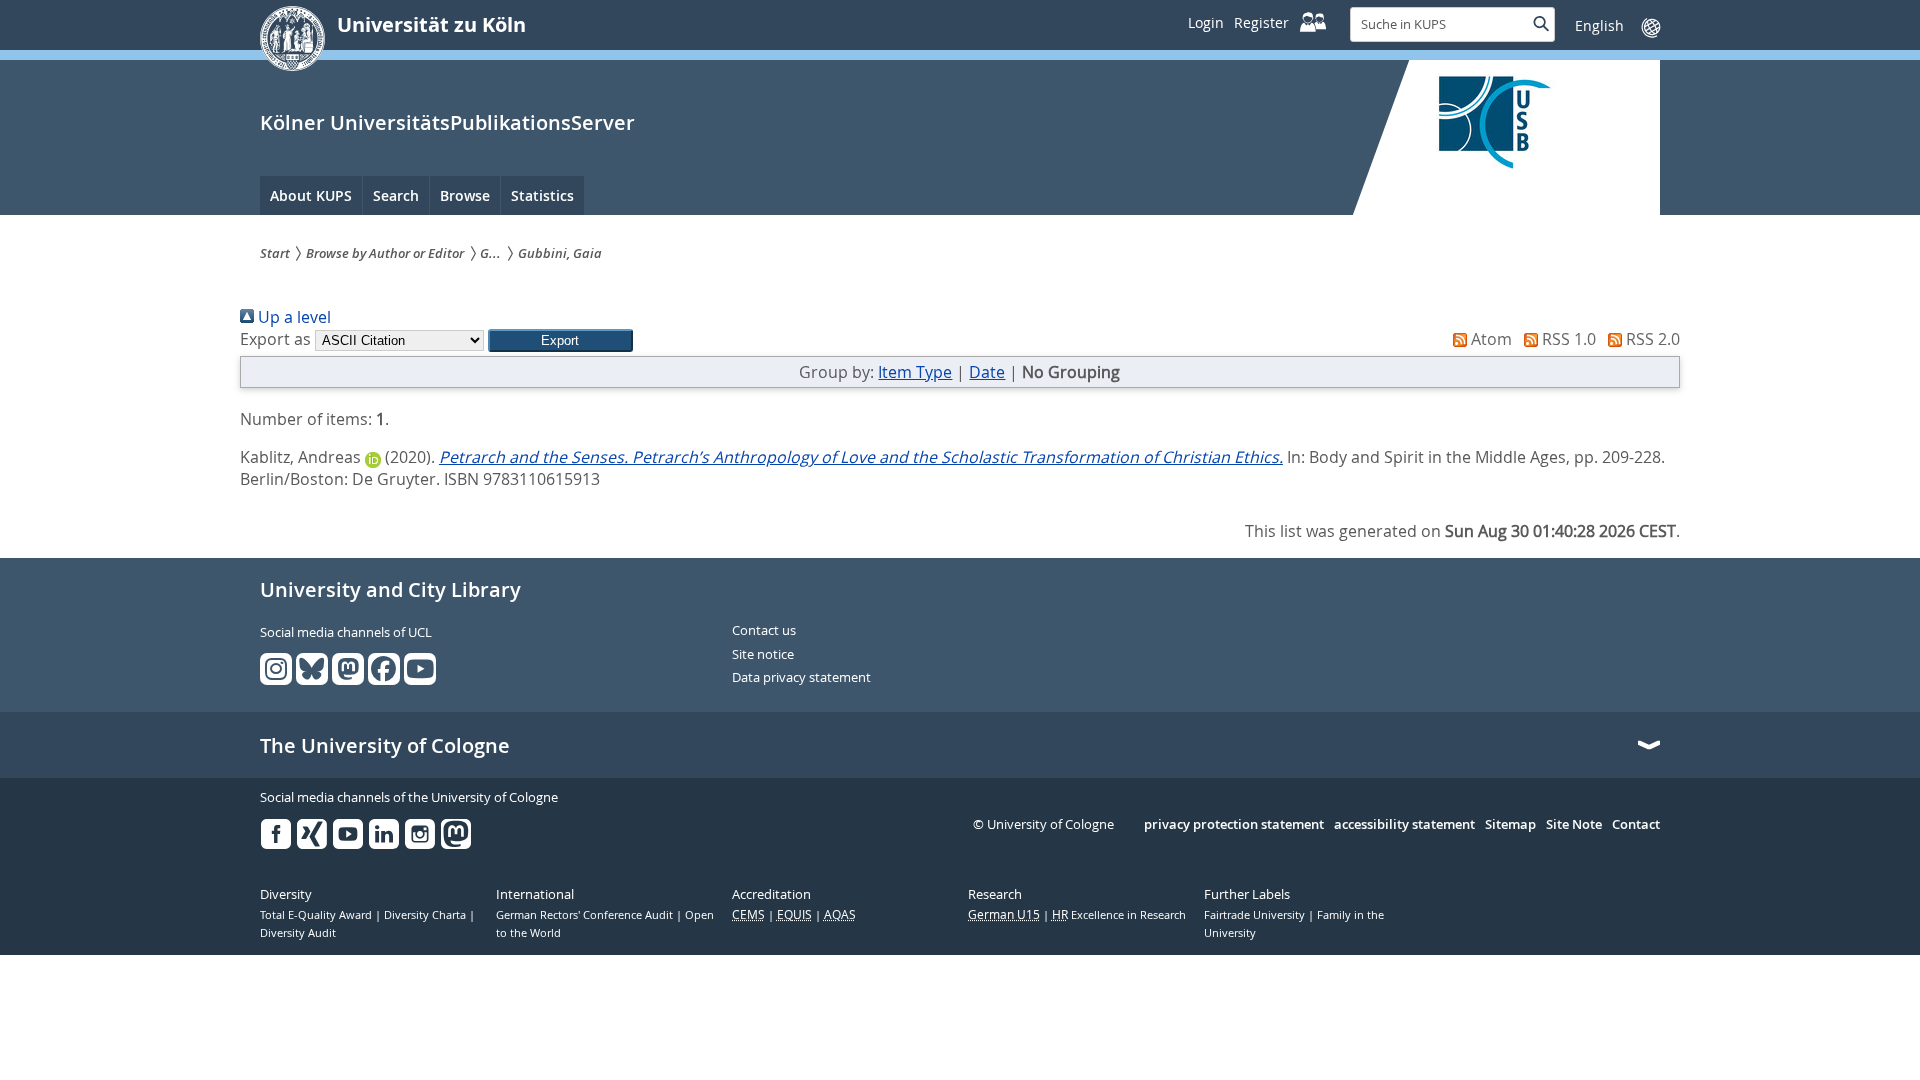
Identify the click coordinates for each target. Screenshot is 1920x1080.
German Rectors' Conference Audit (586, 915)
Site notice (763, 655)
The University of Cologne (385, 746)
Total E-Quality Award (317, 915)
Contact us (764, 631)
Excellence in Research (1119, 915)
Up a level (292, 317)
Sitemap (1510, 825)
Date (987, 372)
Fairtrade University (1256, 915)
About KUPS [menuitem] (311, 195)
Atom (1489, 339)
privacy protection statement (1234, 825)
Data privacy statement (801, 678)
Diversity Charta (426, 915)
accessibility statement (1404, 825)
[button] (560, 340)
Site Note (1574, 825)
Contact (1636, 825)
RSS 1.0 (1567, 339)
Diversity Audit (298, 933)
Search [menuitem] (396, 195)
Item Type (915, 372)
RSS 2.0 (1651, 339)
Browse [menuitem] (465, 195)
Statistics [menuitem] (542, 195)
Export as (275, 339)
